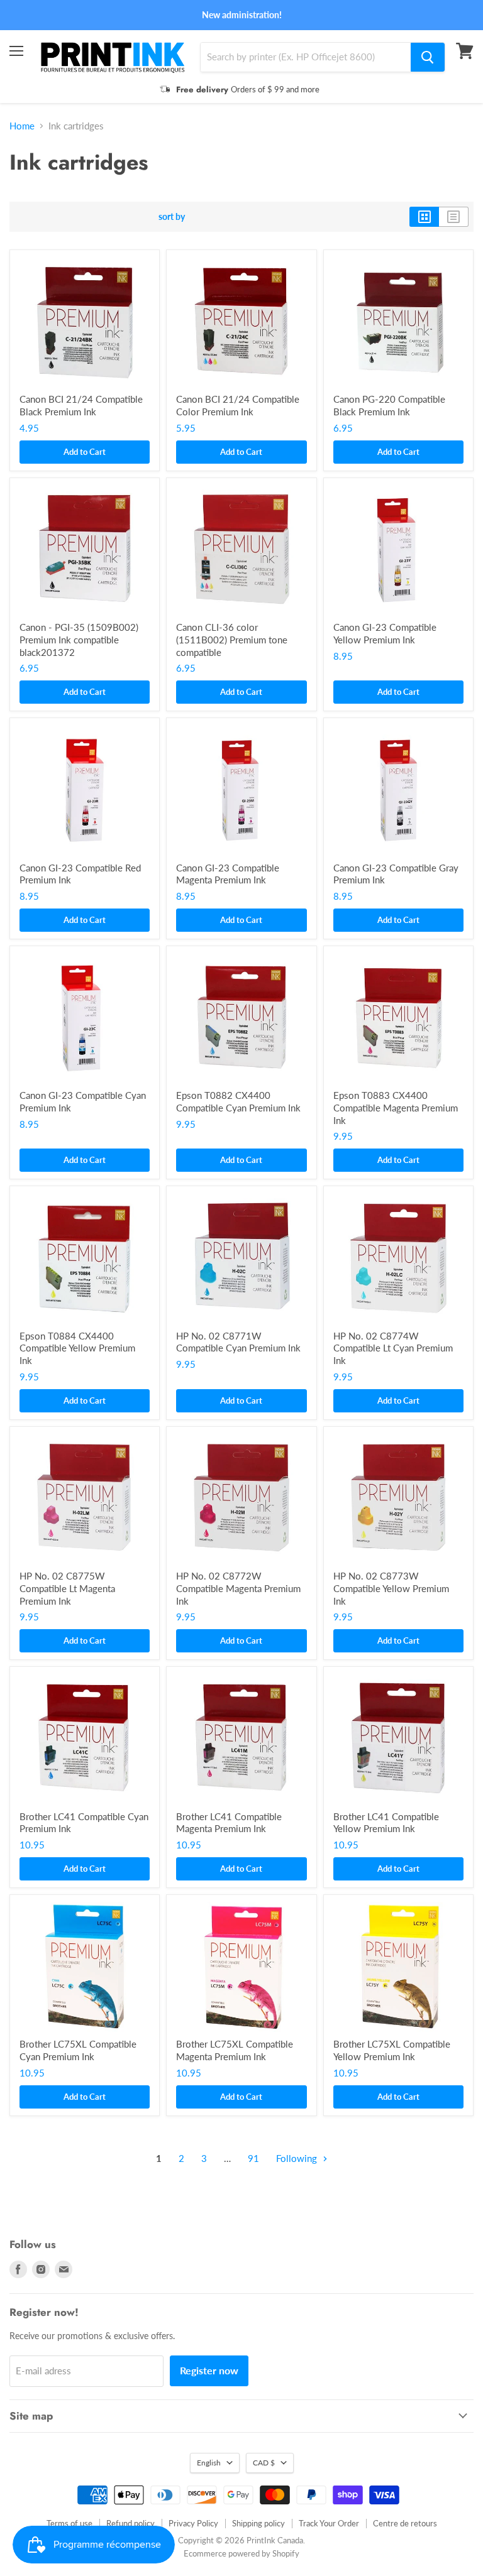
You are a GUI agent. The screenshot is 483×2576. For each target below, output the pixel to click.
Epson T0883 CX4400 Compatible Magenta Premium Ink (396, 1107)
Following (298, 2158)
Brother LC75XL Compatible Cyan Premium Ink (78, 2050)
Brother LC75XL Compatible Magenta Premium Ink (235, 2050)
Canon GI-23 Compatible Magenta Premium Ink (228, 874)
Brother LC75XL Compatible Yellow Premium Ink (392, 2050)
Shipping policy (258, 2523)
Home (22, 126)
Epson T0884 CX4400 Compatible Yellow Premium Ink (77, 1348)
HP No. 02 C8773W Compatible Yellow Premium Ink (391, 1588)
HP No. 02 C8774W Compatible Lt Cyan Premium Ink (393, 1348)
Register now (209, 2370)
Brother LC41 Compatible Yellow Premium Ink (386, 1823)
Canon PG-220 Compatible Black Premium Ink (389, 405)
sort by (172, 217)
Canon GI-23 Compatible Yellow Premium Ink (385, 633)
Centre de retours (405, 2523)
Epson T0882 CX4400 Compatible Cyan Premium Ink (238, 1101)
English (209, 2463)
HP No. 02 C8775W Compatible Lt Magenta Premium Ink (67, 1588)
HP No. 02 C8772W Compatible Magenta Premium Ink (238, 1588)
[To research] (428, 57)
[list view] (454, 217)
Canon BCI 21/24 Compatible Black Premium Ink (81, 405)
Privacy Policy (193, 2523)
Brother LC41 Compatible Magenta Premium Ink (229, 1823)
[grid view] (424, 217)
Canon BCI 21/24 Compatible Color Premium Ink (238, 405)
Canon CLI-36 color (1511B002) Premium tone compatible (232, 639)
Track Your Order (329, 2523)
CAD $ (264, 2463)
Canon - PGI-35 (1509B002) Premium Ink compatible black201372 (79, 639)
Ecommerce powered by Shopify (241, 2553)
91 (253, 2158)
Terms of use (69, 2523)
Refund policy (130, 2523)
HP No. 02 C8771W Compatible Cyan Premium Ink (238, 1342)
